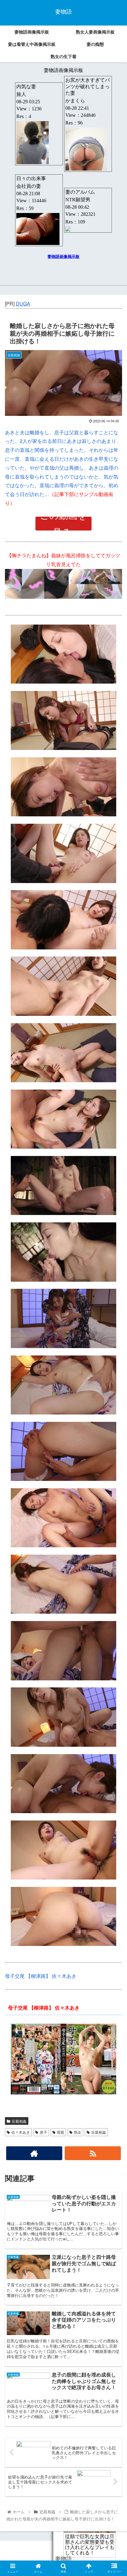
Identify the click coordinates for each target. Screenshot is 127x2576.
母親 (60, 2132)
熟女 (78, 2132)
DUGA (23, 304)
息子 (43, 2132)
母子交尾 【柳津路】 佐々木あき (41, 1976)
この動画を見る (63, 524)
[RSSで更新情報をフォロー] (93, 2153)
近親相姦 (19, 2121)
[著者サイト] (34, 2153)
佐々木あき (21, 2132)
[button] (114, 1331)
